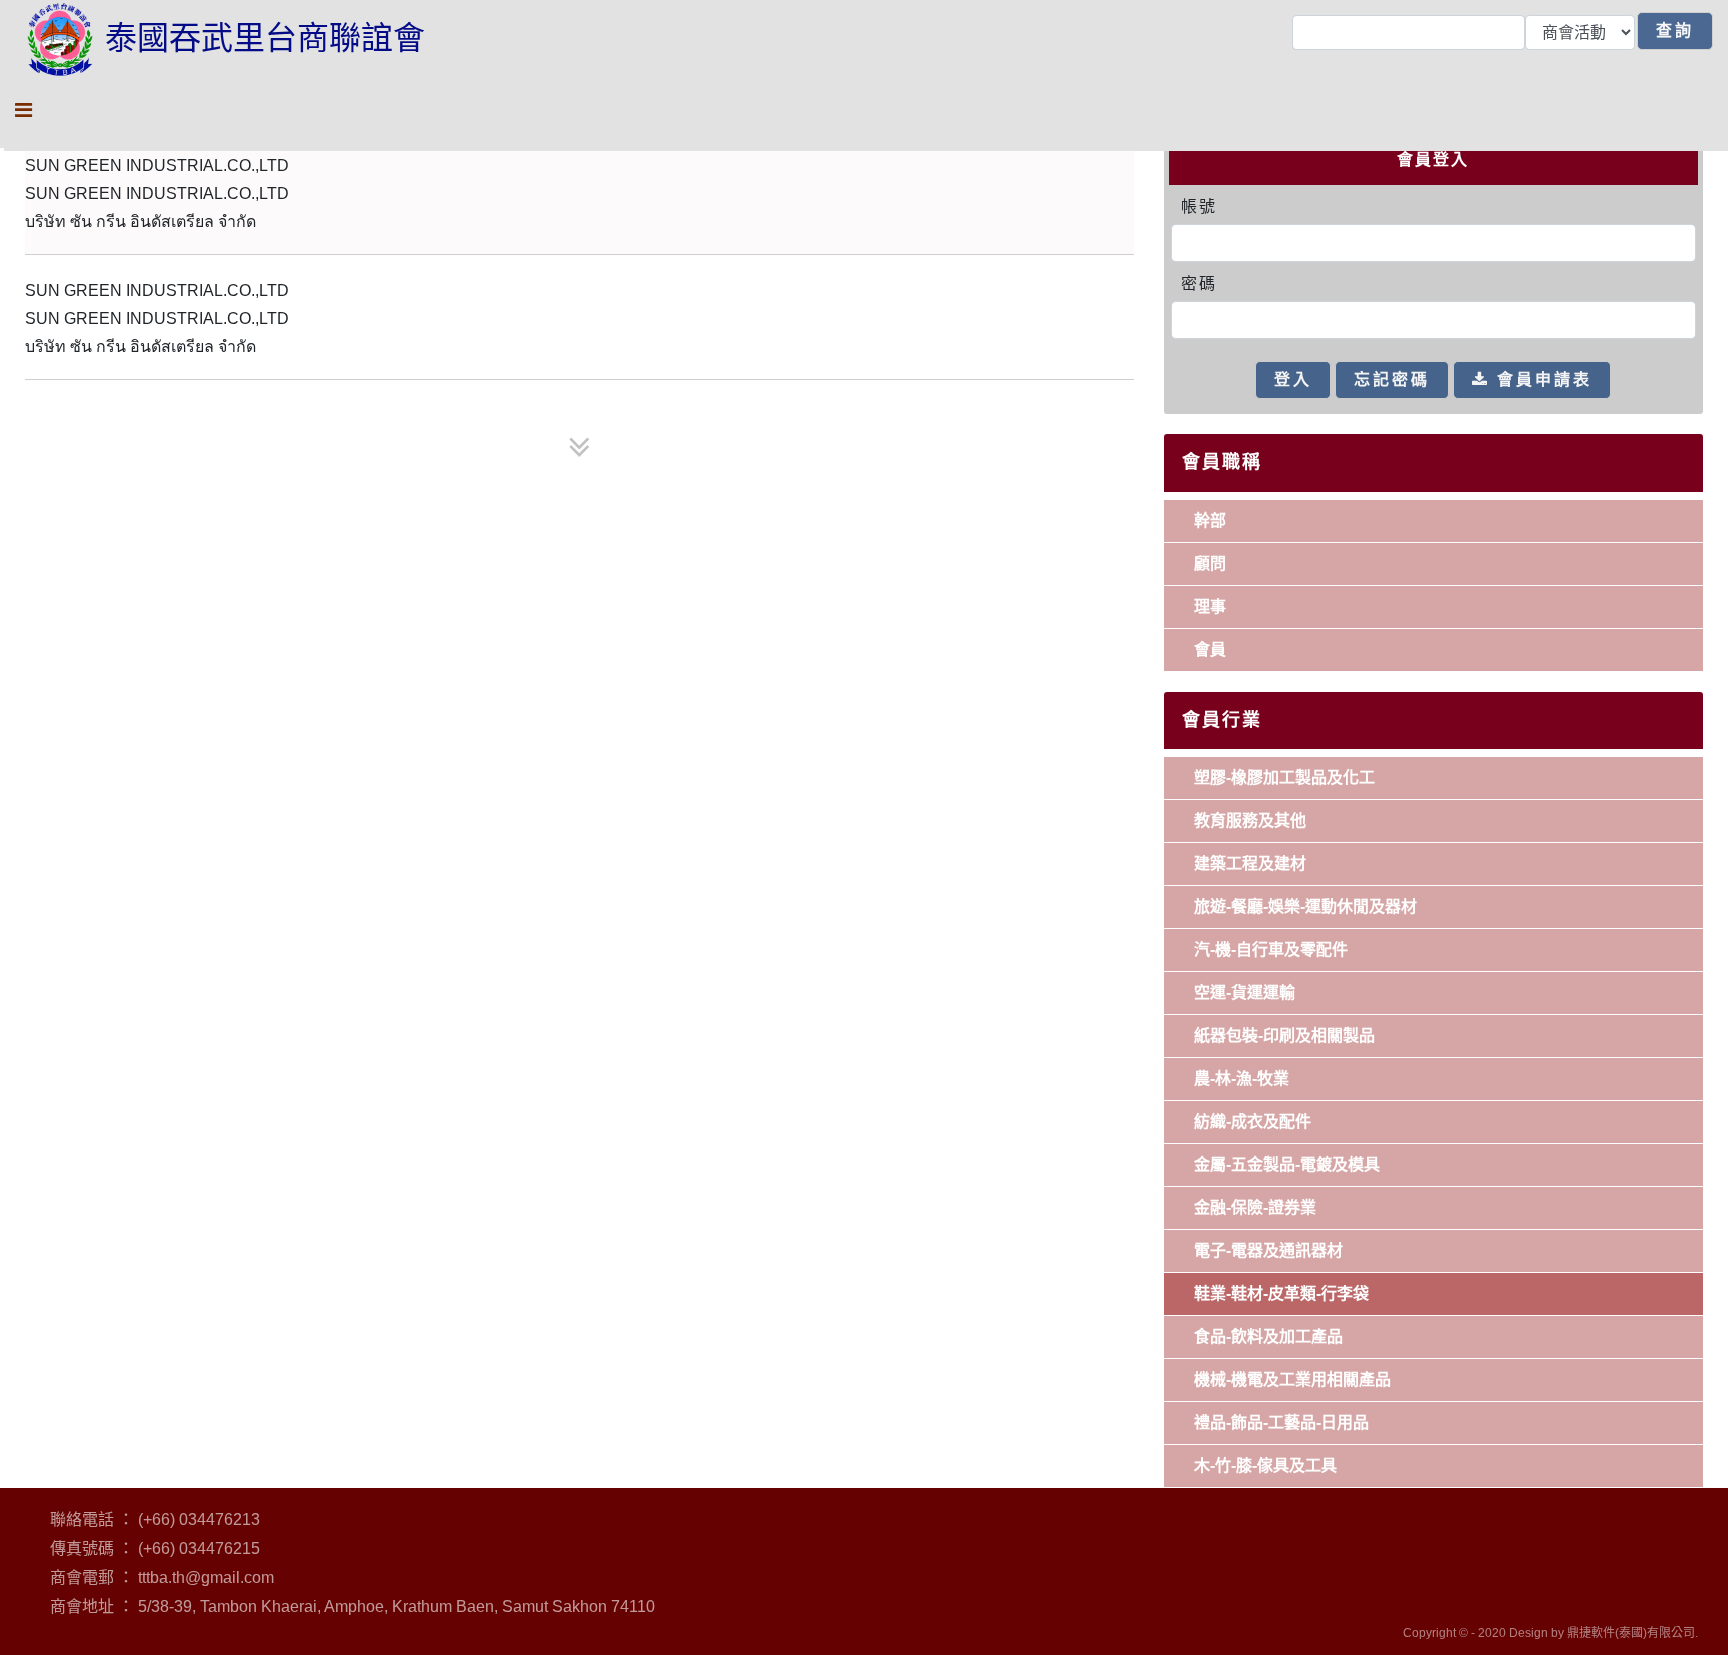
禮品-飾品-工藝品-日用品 (1281, 1422)
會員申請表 (1541, 379)
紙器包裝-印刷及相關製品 (1284, 1035)
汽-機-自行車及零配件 (1271, 949)
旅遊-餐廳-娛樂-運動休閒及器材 (1305, 906)
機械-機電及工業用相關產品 (1292, 1379)
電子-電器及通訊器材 (1268, 1250)
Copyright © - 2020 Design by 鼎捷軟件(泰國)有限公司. (1550, 1633)
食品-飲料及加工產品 (1268, 1336)
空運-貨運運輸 (1244, 992)
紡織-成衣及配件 (1252, 1121)
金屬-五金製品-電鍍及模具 (1287, 1164)
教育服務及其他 (1250, 820)
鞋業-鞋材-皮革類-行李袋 (1281, 1293)
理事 (1210, 606)
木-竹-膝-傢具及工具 (1265, 1465)
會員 (1210, 649)
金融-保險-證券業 (1255, 1207)
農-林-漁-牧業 (1241, 1078)
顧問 (1210, 563)
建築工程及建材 (1250, 863)
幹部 (1210, 520)
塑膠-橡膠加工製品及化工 (1284, 777)
